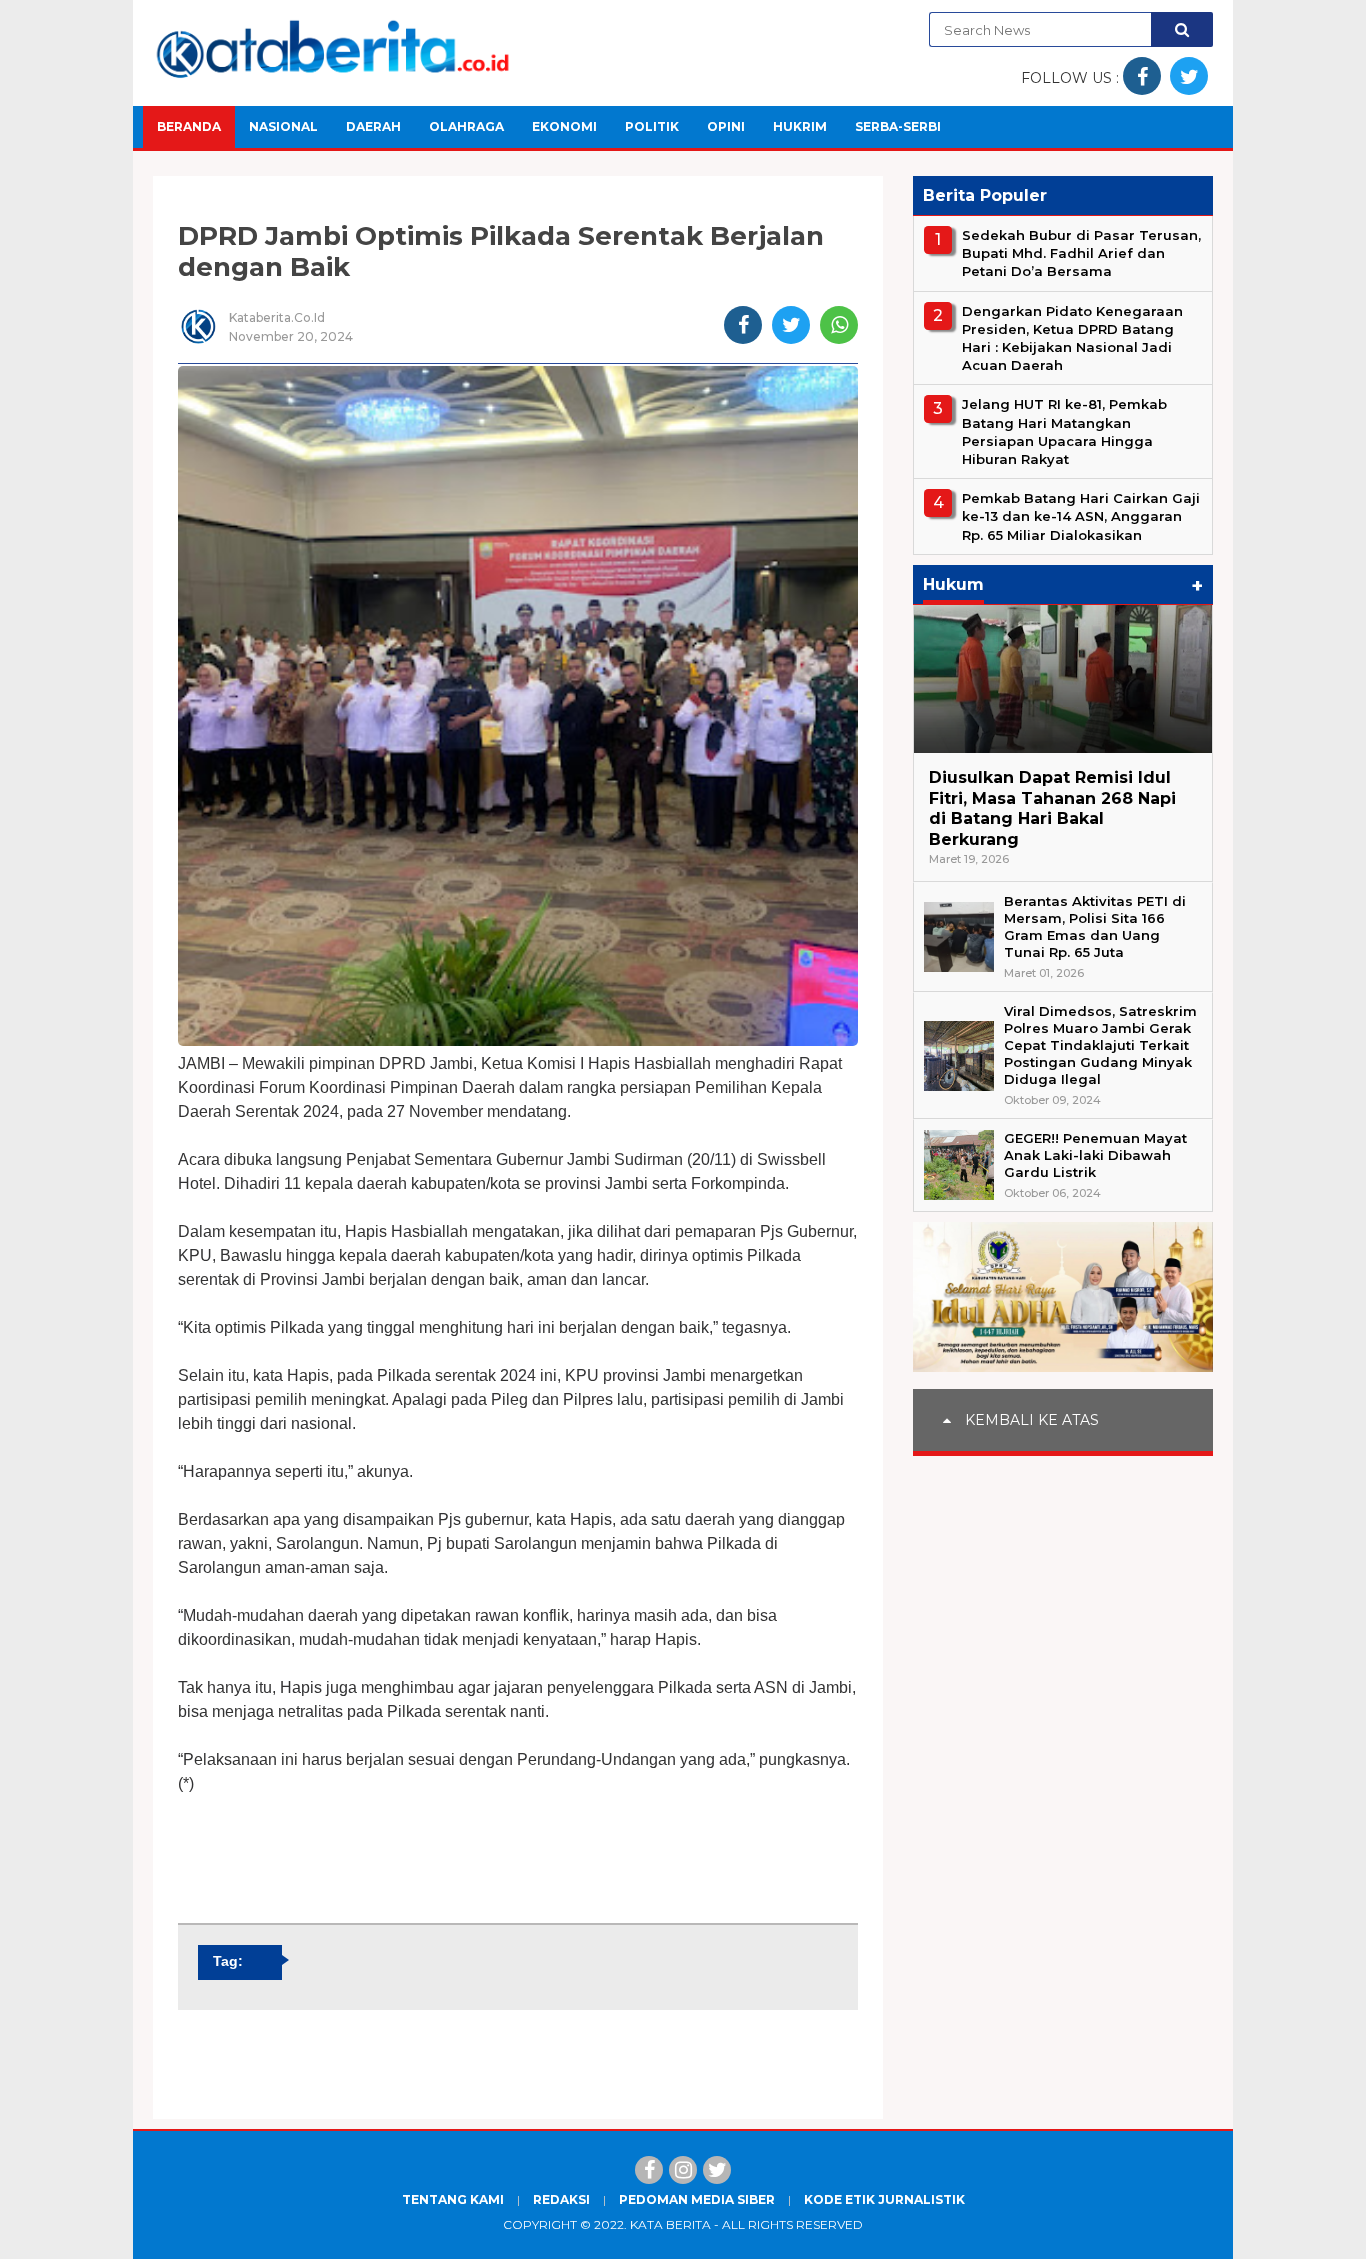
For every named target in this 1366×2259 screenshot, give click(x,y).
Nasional (283, 126)
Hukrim (800, 126)
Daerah (373, 126)
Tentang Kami (453, 2199)
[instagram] (683, 2170)
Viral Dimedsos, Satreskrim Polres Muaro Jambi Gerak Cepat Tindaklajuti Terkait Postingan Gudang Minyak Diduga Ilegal (1100, 1045)
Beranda (189, 126)
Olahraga (466, 126)
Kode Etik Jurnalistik (884, 2199)
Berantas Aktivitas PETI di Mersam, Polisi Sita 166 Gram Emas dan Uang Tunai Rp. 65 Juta (1095, 926)
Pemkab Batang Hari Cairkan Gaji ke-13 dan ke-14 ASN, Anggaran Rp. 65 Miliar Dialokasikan (1081, 516)
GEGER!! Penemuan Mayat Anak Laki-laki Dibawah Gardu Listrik (1095, 1155)
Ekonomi (564, 126)
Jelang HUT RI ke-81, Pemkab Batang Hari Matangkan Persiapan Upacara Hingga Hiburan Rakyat (1064, 431)
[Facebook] (649, 2170)
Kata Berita (670, 2224)
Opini (726, 126)
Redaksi (561, 2199)
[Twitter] (717, 2170)
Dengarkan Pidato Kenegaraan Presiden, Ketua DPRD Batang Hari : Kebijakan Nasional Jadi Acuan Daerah (1072, 338)
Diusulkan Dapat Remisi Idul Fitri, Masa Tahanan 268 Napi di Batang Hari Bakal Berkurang (1052, 808)
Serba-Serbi (898, 126)
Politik (652, 126)
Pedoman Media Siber (697, 2199)
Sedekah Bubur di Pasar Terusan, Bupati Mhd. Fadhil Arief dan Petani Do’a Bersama (1081, 253)
